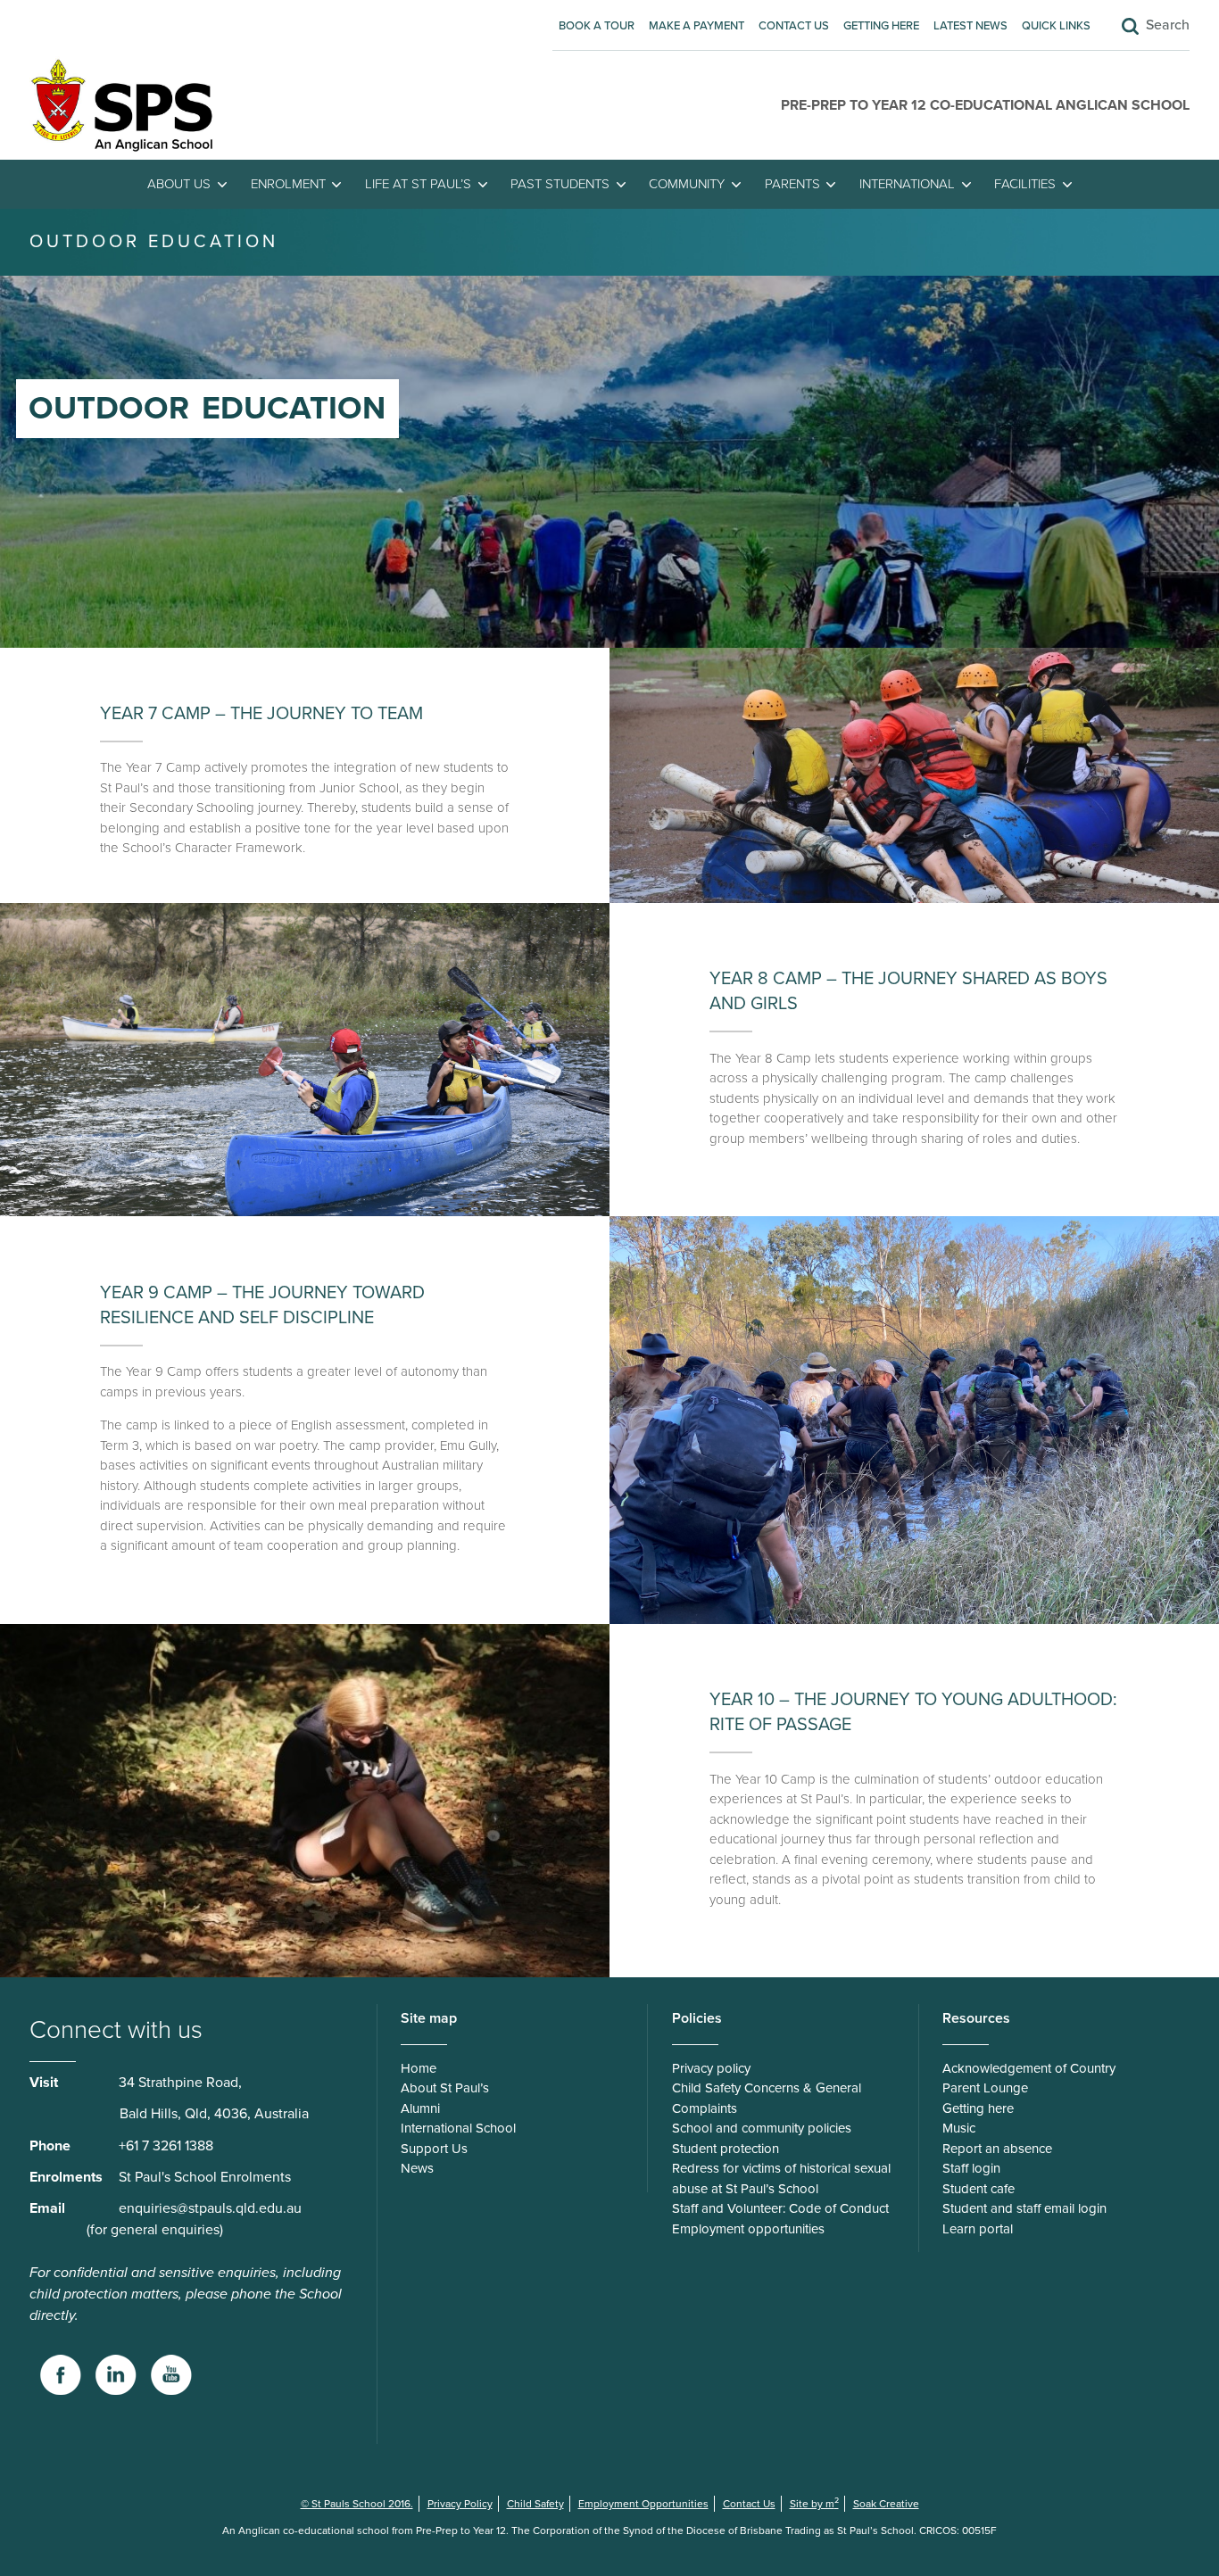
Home (419, 2068)
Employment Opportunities (643, 2504)
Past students (560, 184)
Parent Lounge (985, 2088)
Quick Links (1056, 26)
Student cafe (979, 2189)
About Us (179, 184)
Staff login (971, 2168)
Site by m (814, 2504)
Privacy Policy (460, 2504)
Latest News (970, 26)
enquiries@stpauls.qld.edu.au (210, 2208)
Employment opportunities (748, 2229)
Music (959, 2128)
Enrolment (288, 184)
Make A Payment (697, 26)
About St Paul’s (445, 2088)
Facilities (1025, 184)
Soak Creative (886, 2504)
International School (458, 2128)
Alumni (420, 2108)
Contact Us (794, 26)
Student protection (726, 2149)
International (907, 184)
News (417, 2168)
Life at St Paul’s (418, 184)
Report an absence (997, 2149)
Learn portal (978, 2229)
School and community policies (762, 2128)
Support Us (434, 2149)
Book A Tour (597, 26)
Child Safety (535, 2504)
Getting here (881, 26)
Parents (792, 184)
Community (687, 184)
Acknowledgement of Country (1029, 2068)
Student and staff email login (1024, 2208)
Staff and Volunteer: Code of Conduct (780, 2208)
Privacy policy (711, 2068)
